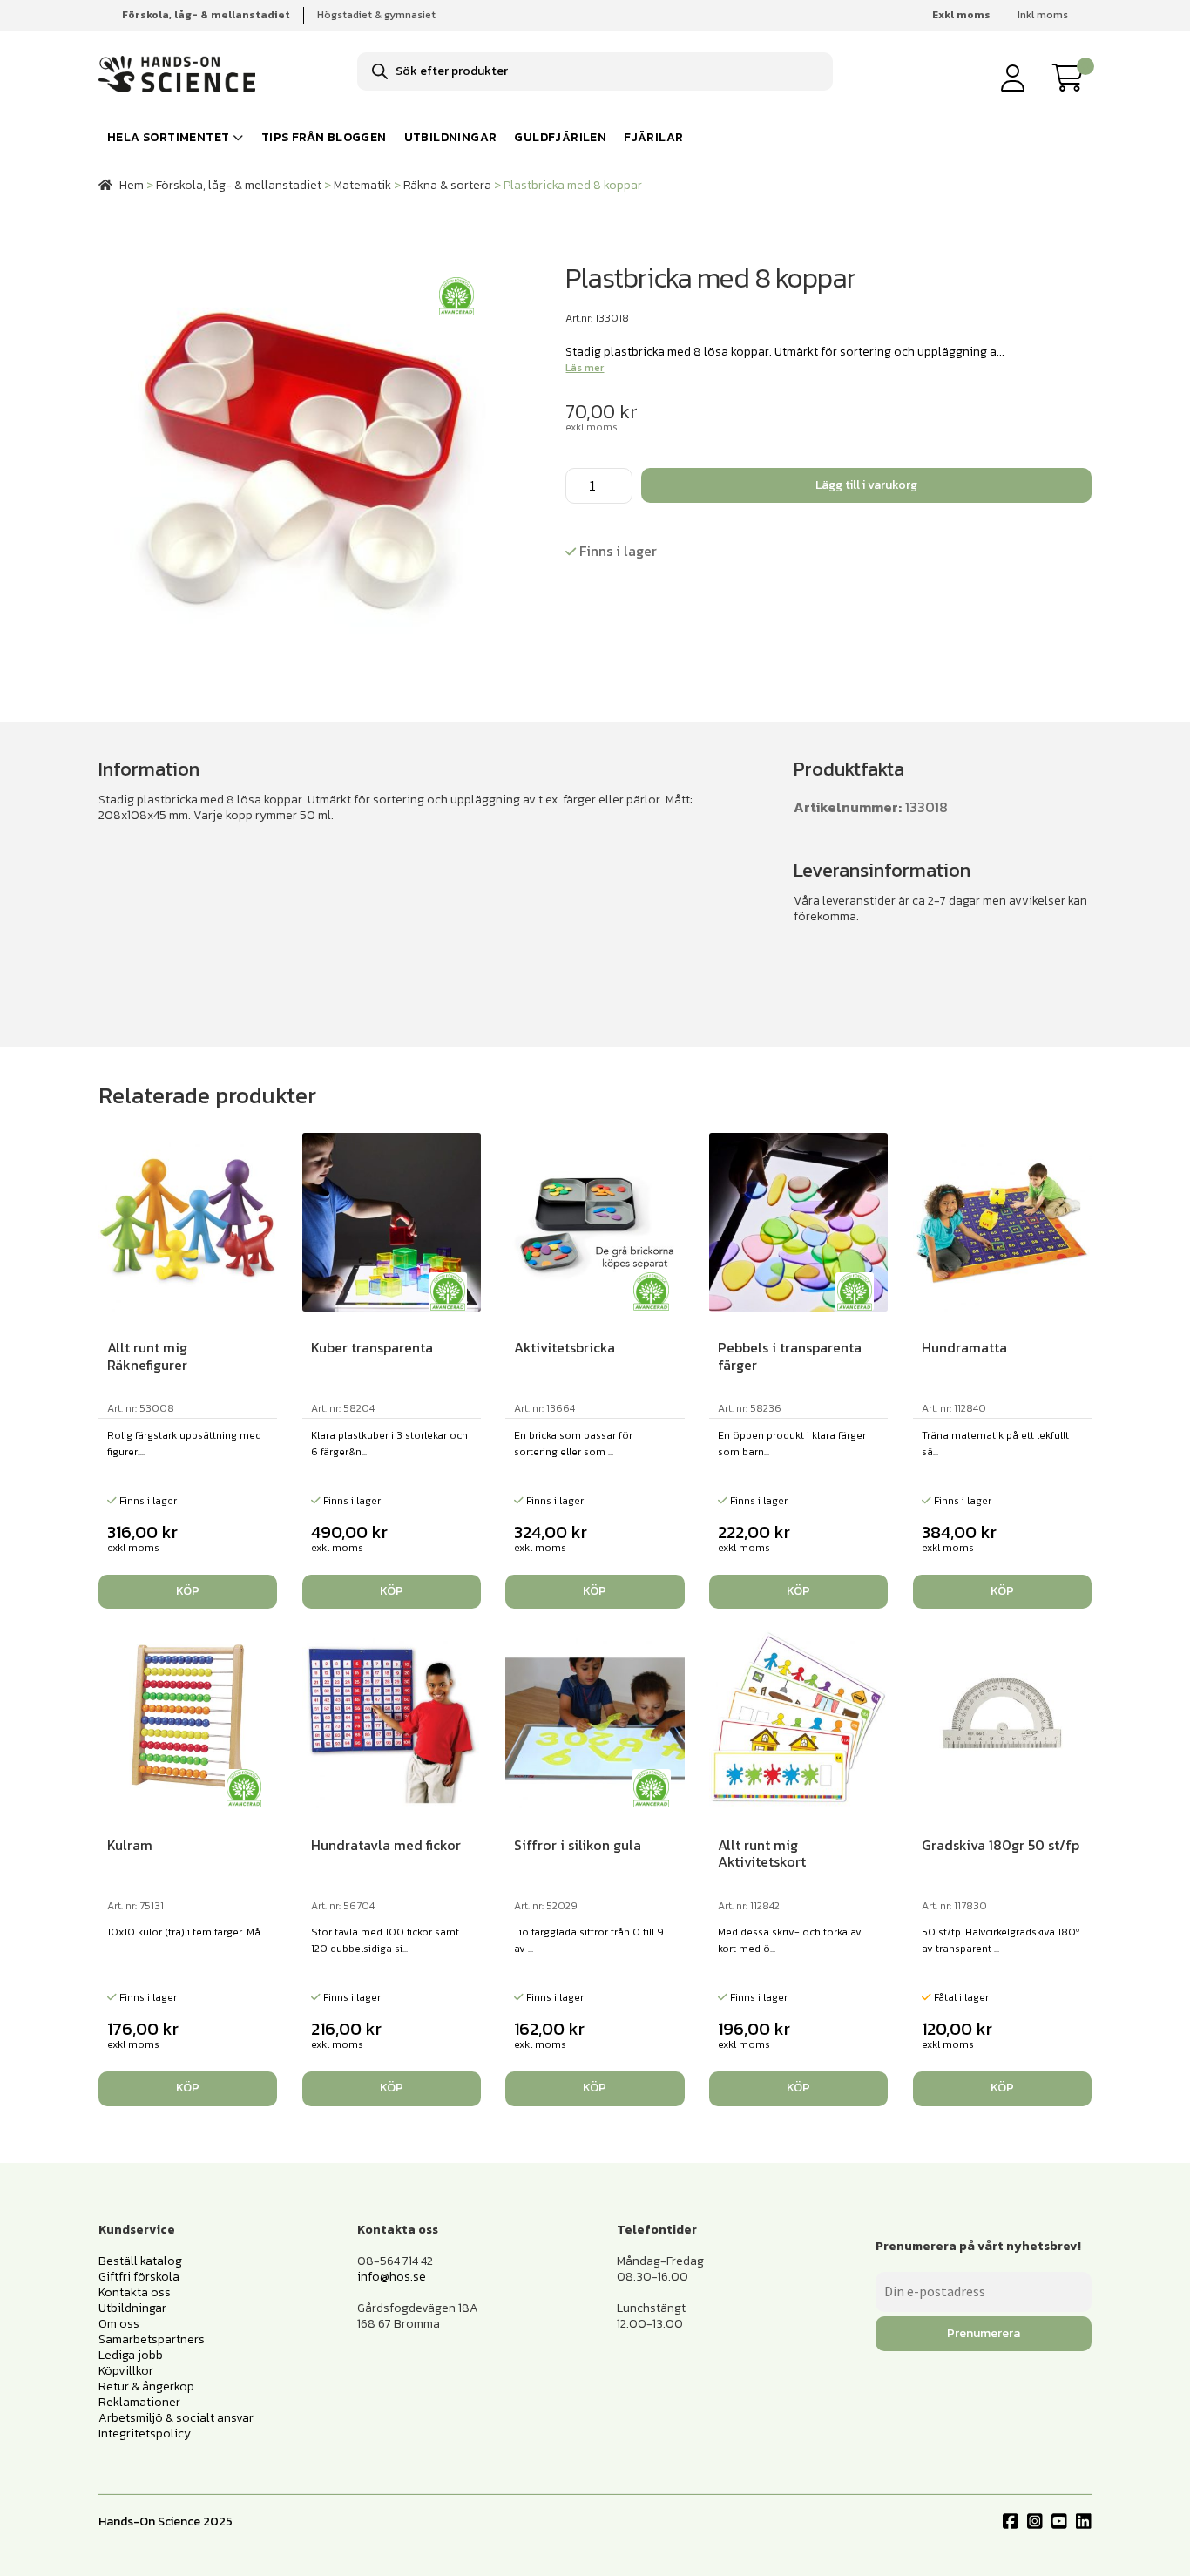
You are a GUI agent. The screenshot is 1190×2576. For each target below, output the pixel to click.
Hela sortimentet (168, 137)
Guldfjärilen (560, 137)
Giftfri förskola (139, 2277)
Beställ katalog (140, 2261)
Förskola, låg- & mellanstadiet (239, 185)
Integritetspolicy (145, 2434)
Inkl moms (1043, 15)
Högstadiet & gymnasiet (376, 15)
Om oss (119, 2324)
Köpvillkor (126, 2371)
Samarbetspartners (152, 2339)
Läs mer (585, 368)
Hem (132, 185)
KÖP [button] (188, 1591)
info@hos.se (392, 2277)
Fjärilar (653, 137)
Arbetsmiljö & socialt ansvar (176, 2418)
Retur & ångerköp (146, 2386)
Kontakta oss (135, 2292)
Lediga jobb (131, 2355)
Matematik (362, 185)
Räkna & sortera (447, 185)
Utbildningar (451, 137)
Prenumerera (984, 2333)
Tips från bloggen (324, 137)
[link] (1072, 78)
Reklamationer (139, 2402)
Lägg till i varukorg (866, 485)
